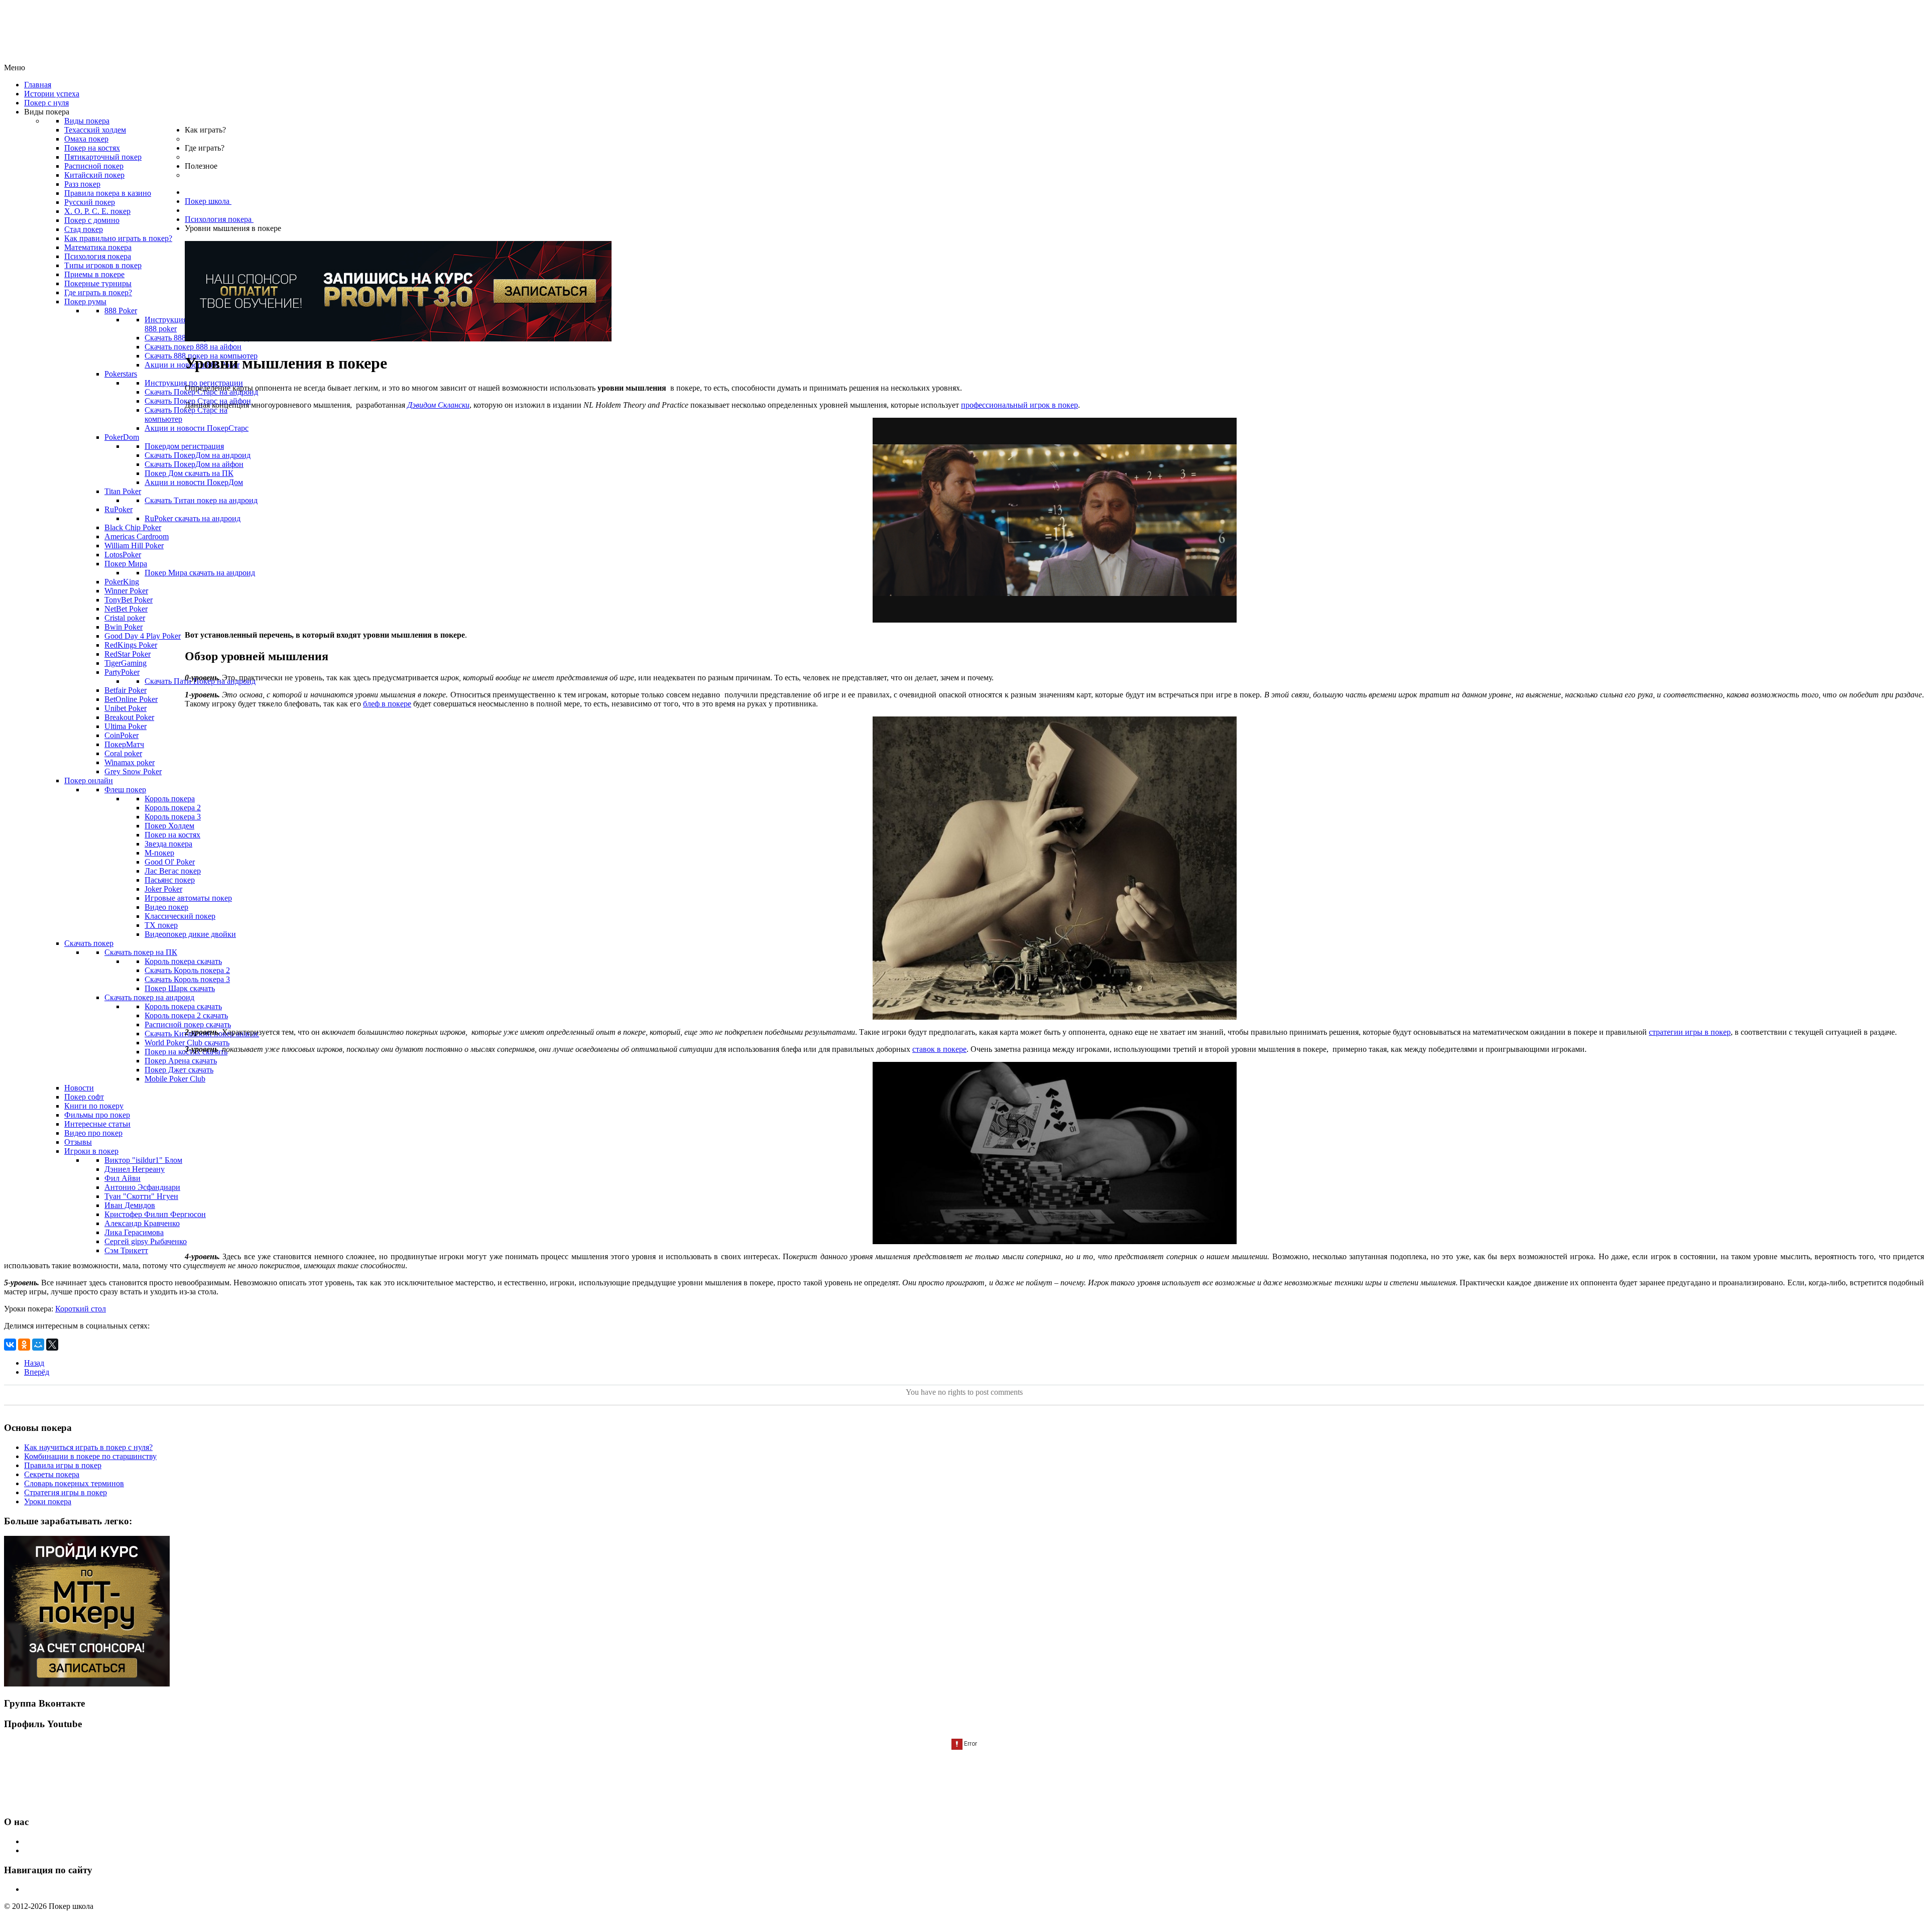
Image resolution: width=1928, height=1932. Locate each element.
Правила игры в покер (63, 1465)
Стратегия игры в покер (66, 1492)
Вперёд (37, 1372)
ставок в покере (939, 1049)
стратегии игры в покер (1690, 1032)
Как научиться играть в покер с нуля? (88, 1447)
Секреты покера (52, 1474)
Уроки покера (48, 1501)
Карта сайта (44, 1889)
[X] (52, 1345)
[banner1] (87, 1684)
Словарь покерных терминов (74, 1483)
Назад (34, 1363)
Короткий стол (81, 1309)
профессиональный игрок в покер (1019, 405)
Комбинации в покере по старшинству (90, 1456)
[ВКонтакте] (10, 1345)
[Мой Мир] (38, 1345)
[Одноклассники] (24, 1345)
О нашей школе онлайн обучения (81, 1841)
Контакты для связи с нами (71, 1850)
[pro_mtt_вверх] (398, 339)
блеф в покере (387, 704)
